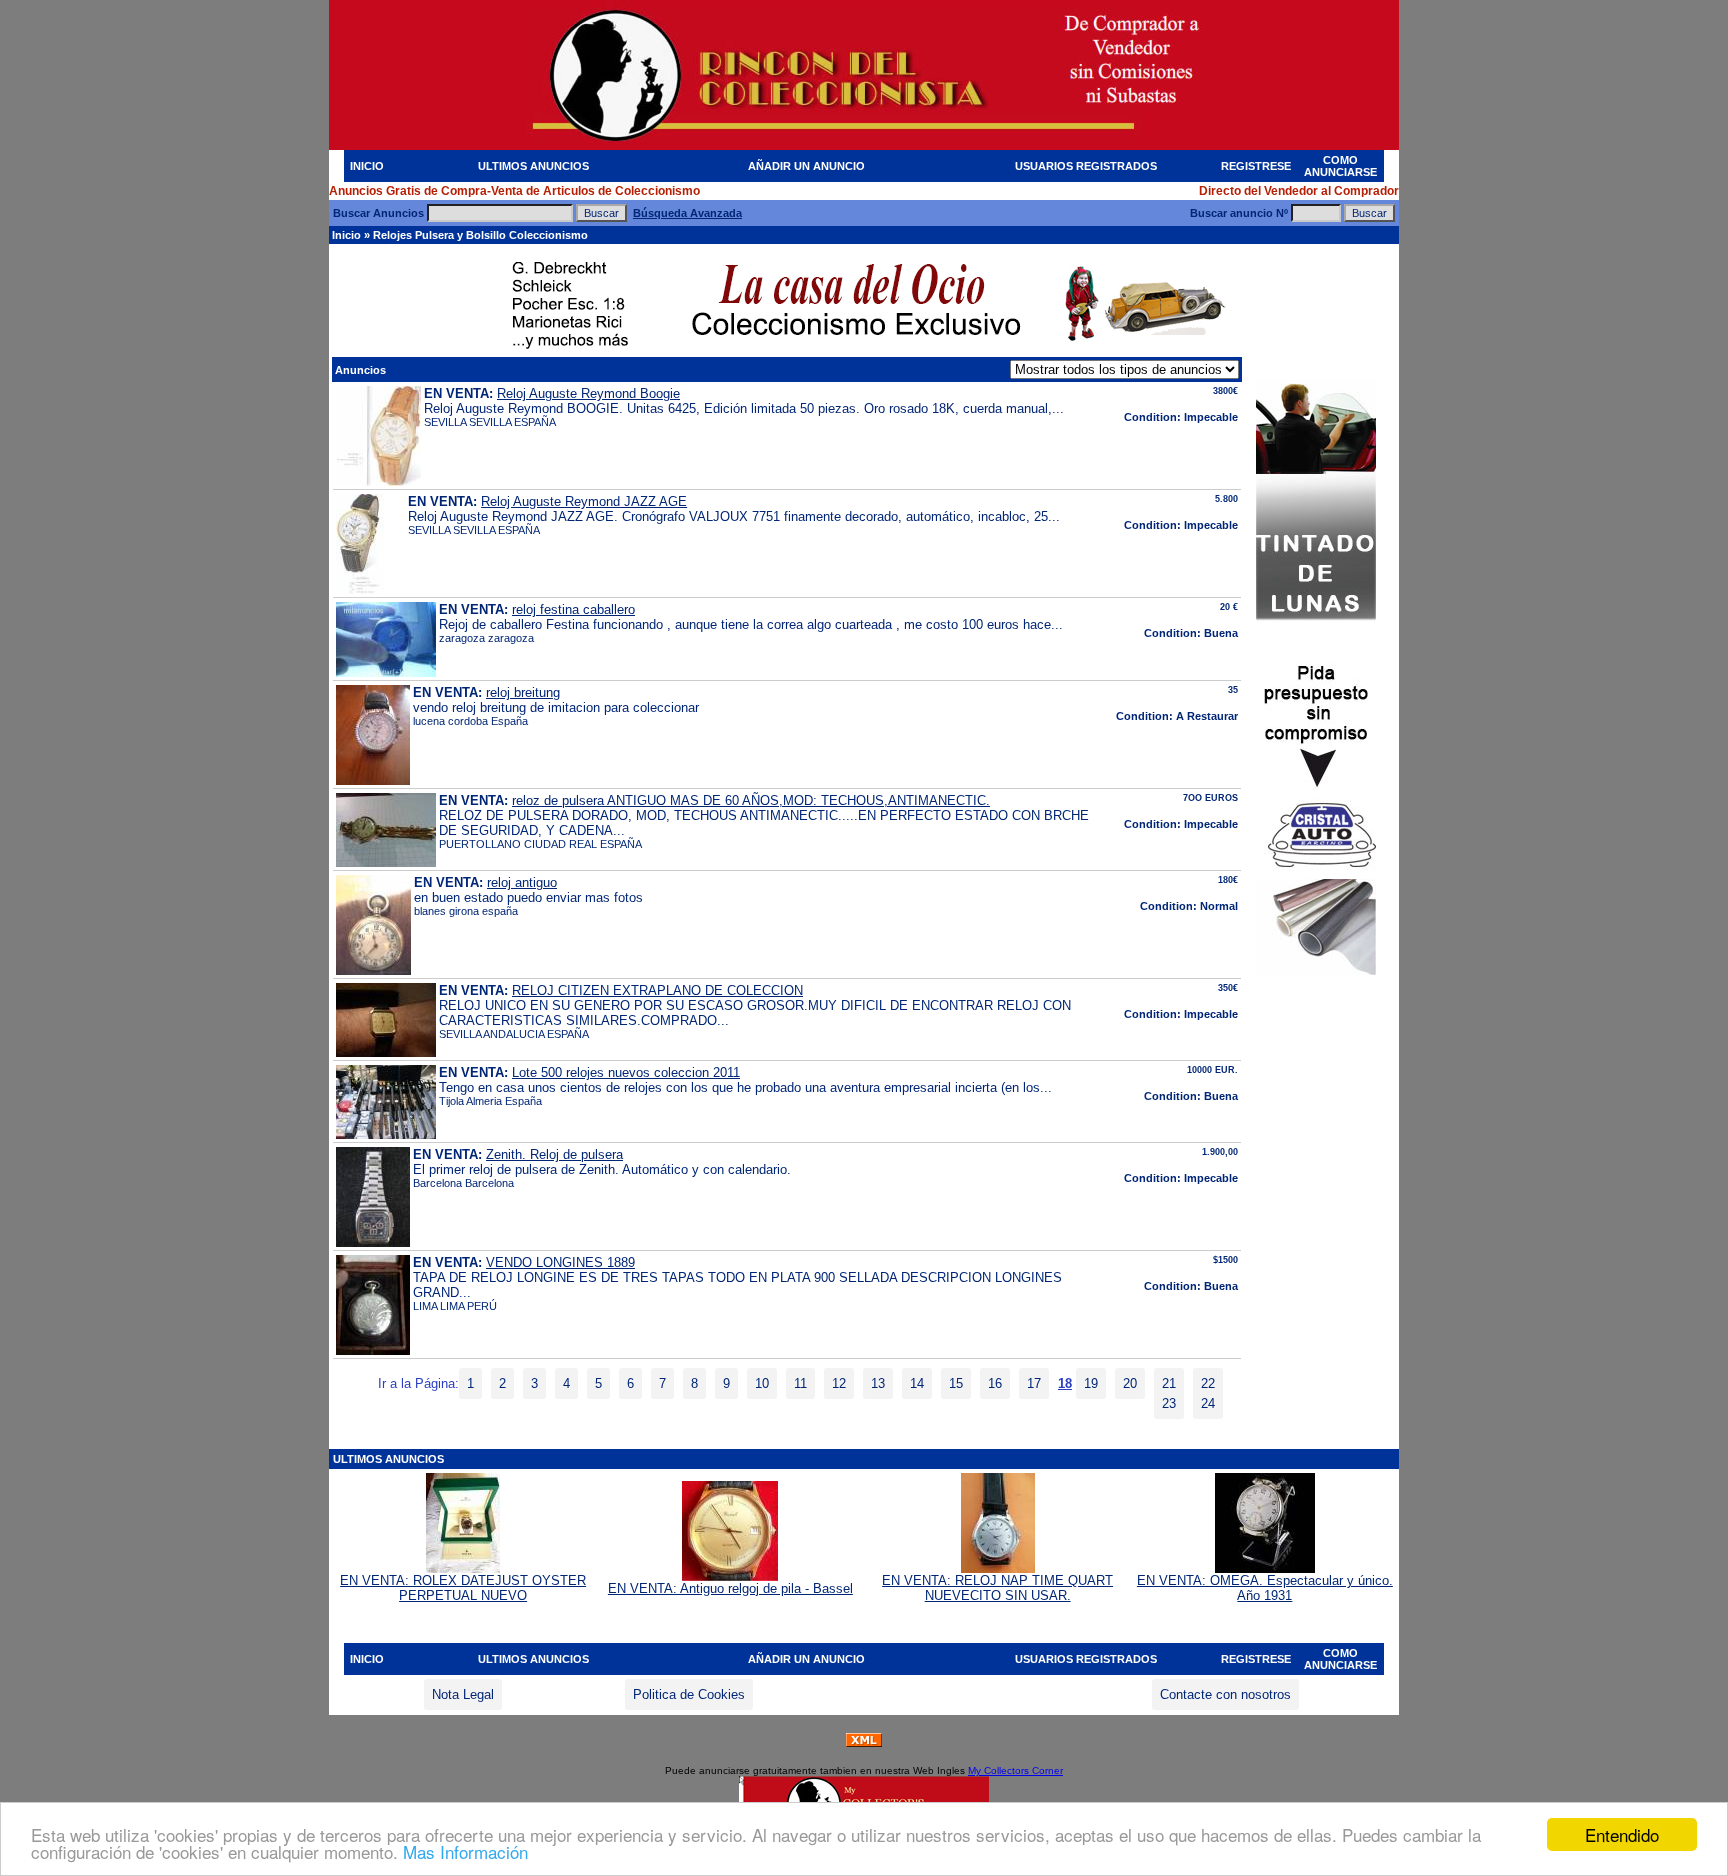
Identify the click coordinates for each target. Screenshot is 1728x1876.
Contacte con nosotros (1225, 1694)
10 (762, 1383)
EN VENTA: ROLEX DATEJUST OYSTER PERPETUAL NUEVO (463, 1588)
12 (839, 1383)
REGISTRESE (1256, 166)
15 (956, 1383)
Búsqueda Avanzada (687, 213)
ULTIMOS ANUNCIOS (533, 166)
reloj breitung (523, 692)
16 (995, 1383)
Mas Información (465, 1851)
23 (1169, 1403)
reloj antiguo (522, 882)
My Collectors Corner (1015, 1770)
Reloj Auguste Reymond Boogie (588, 393)
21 (1169, 1383)
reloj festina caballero (573, 609)
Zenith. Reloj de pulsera (554, 1154)
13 (878, 1383)
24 (1208, 1403)
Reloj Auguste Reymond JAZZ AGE (584, 501)
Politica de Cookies (689, 1694)
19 (1091, 1383)
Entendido (1622, 1834)
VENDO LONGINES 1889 (560, 1262)
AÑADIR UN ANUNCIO (806, 166)
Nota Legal (463, 1694)
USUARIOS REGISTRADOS (1086, 166)
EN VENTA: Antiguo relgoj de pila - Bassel (730, 1588)
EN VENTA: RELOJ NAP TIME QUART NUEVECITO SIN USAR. (997, 1588)
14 (917, 1383)
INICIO (367, 166)
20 (1130, 1383)
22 (1208, 1383)
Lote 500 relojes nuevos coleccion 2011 (626, 1072)
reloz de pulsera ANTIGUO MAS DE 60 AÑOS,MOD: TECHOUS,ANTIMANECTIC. (751, 800)
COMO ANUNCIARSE (1340, 166)
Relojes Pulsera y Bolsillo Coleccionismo (480, 235)
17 (1034, 1383)
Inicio (346, 235)
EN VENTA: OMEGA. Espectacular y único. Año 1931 (1265, 1588)
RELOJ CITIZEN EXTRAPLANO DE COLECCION (657, 990)
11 (800, 1383)
